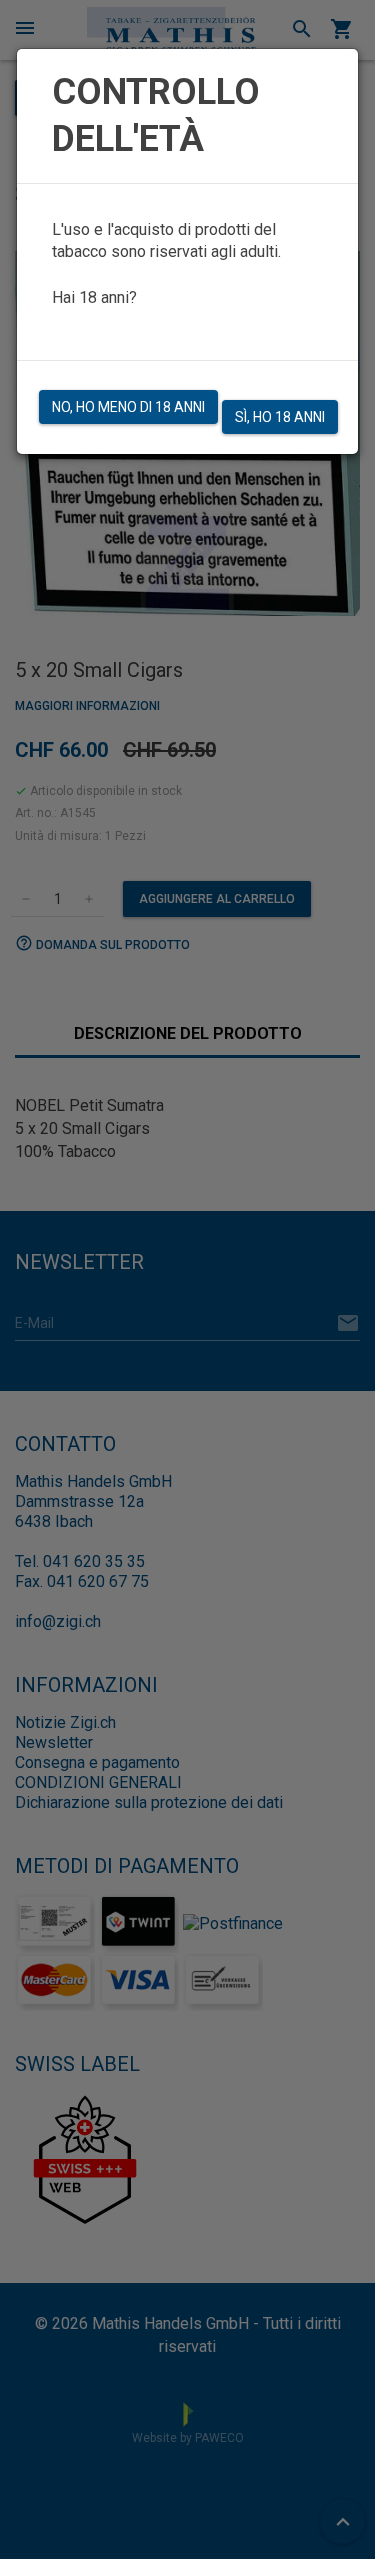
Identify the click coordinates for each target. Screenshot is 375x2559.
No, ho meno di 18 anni (128, 407)
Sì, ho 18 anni (280, 417)
